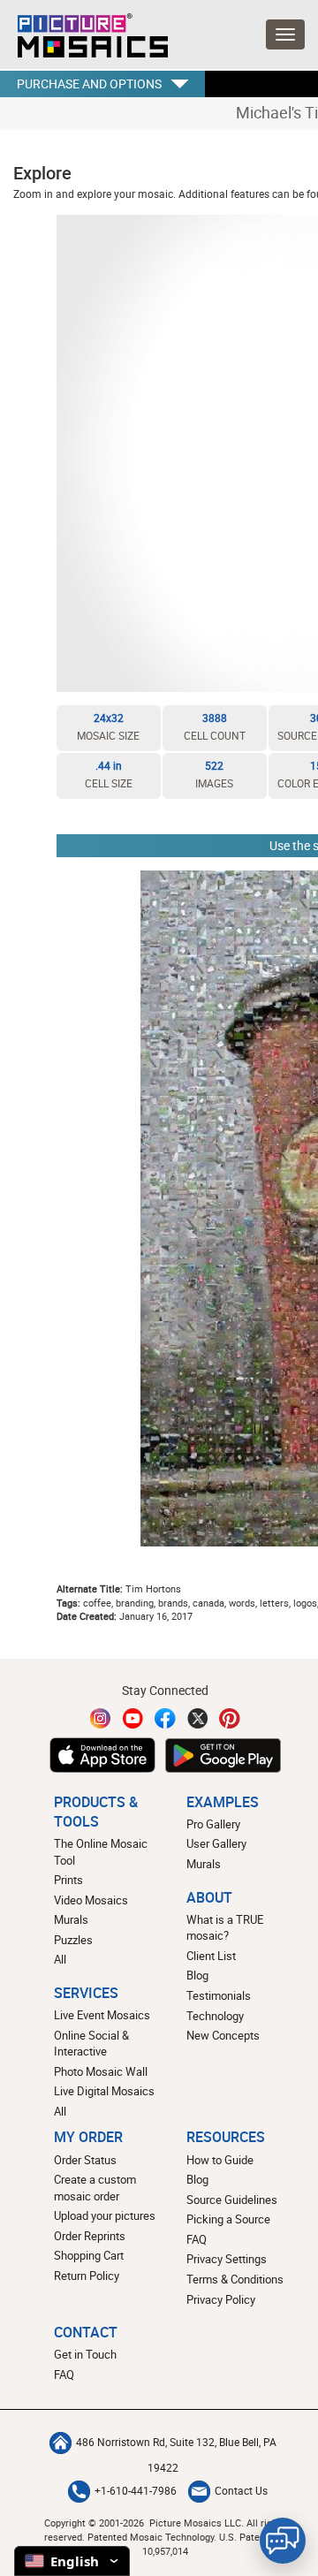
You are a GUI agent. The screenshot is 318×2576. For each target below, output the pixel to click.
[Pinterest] (230, 1718)
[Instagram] (101, 1718)
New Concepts (223, 2035)
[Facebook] (165, 1718)
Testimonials (219, 1995)
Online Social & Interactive (91, 2044)
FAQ (197, 2239)
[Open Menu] (285, 34)
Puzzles (73, 1940)
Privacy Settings (227, 2259)
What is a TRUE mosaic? (225, 1928)
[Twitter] (198, 1718)
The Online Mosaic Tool (101, 1852)
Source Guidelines (232, 2200)
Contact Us (241, 2491)
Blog (197, 1975)
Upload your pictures (105, 2215)
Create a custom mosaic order (95, 2188)
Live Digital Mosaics (104, 2091)
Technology (215, 2016)
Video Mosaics (91, 1900)
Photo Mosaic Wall (101, 2071)
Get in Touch (85, 2354)
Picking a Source (228, 2219)
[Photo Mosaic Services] (84, 31)
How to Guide (220, 2160)
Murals (71, 1919)
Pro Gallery (213, 1824)
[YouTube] (133, 1718)
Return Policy (87, 2276)
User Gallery (216, 1843)
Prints (68, 1880)
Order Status (85, 2160)
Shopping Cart (89, 2255)
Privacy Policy (221, 2299)
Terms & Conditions (235, 2279)
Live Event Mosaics (102, 2015)
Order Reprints (90, 2236)
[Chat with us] (283, 2541)
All (60, 1959)
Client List (211, 1956)
